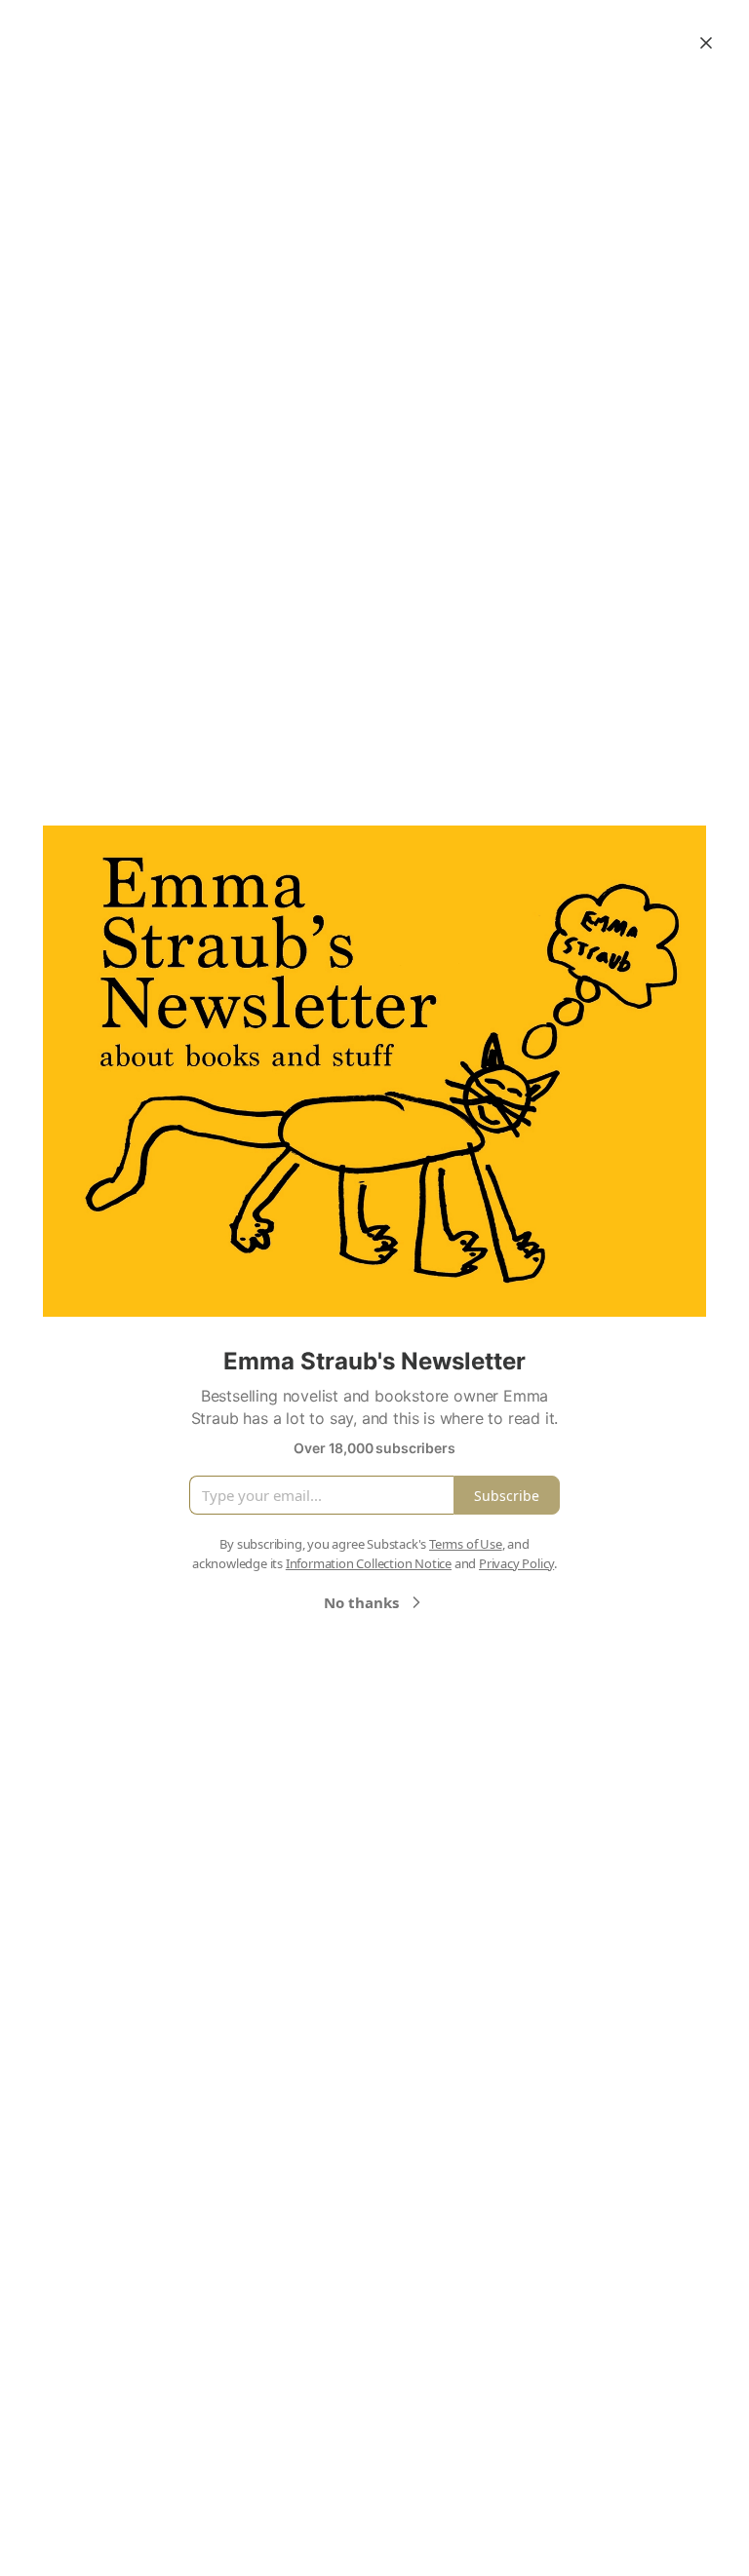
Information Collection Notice (369, 1563)
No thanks (361, 1602)
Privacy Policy (516, 1563)
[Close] (706, 43)
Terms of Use (466, 1544)
